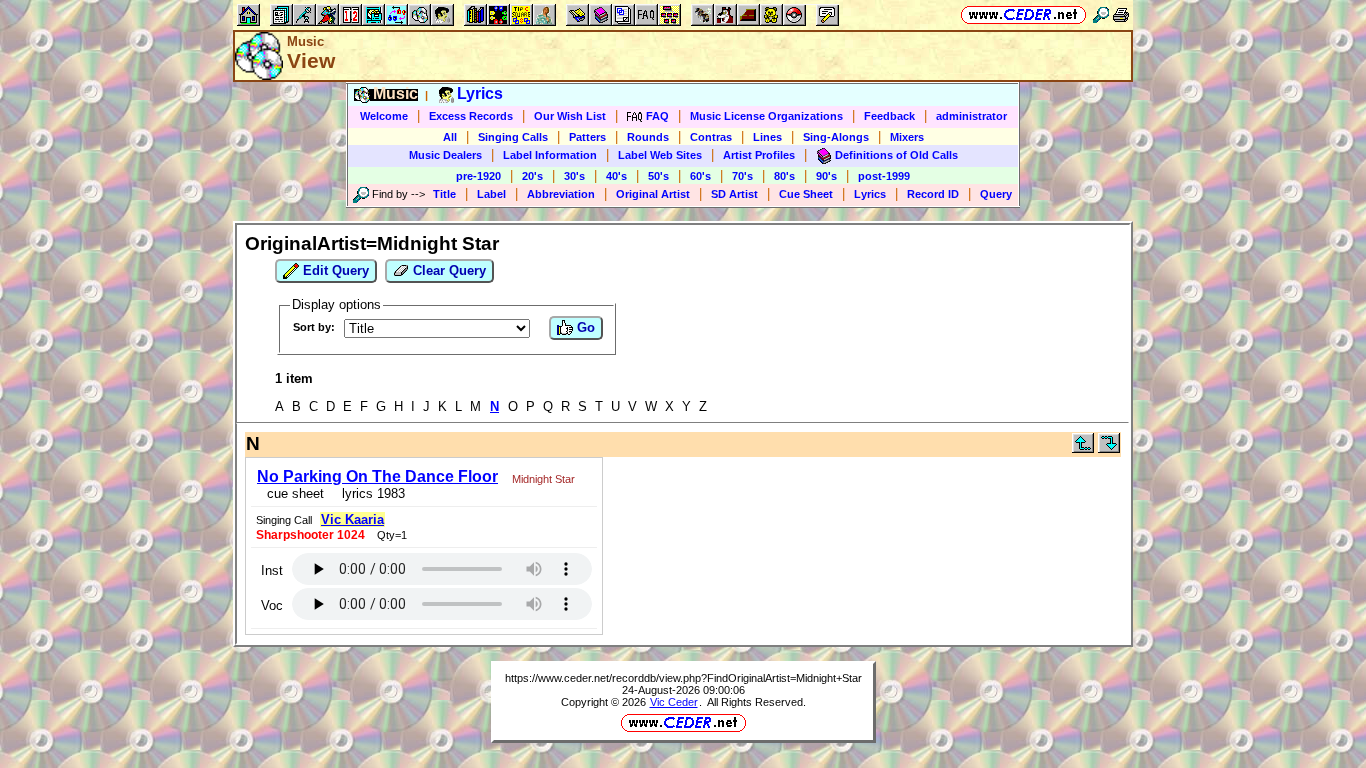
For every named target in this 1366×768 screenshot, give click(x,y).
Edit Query (334, 270)
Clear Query (447, 270)
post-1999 (884, 176)
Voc (272, 605)
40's (616, 176)
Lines (767, 137)
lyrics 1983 (369, 493)
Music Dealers (445, 155)
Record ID (933, 194)
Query (996, 194)
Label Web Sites (660, 155)
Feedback (889, 116)
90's (826, 176)
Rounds (648, 137)
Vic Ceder (674, 702)
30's (574, 176)
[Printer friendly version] (1121, 14)
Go (584, 327)
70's (742, 176)
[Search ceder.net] (1101, 14)
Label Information (550, 155)
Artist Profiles (759, 155)
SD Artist (734, 194)
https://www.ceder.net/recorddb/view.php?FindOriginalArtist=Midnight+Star (683, 678)
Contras (711, 137)
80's (784, 176)
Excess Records (471, 116)
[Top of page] (1083, 448)
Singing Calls (513, 137)
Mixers (907, 137)
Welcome (384, 116)
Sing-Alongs (836, 137)
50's (658, 176)
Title (444, 194)
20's (532, 176)
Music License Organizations (766, 116)
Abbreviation (561, 194)
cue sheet (295, 493)
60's (700, 176)
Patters (587, 137)
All (450, 137)
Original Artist (653, 194)
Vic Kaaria (352, 519)
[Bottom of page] (1109, 448)
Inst (272, 570)
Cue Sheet (806, 194)
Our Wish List (570, 116)
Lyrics (870, 194)
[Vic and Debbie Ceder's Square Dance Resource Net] (1023, 14)
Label (491, 194)
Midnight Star (543, 479)
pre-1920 (478, 176)
